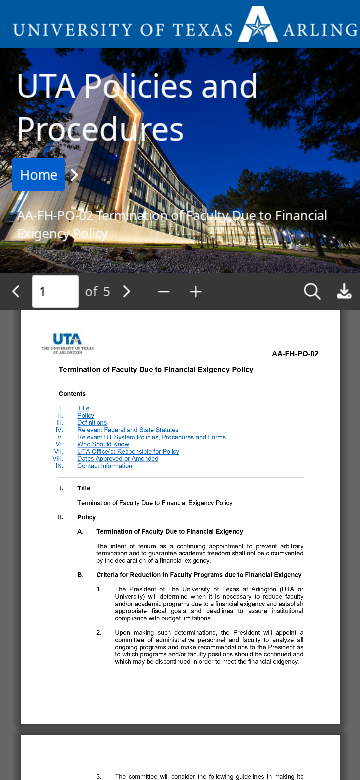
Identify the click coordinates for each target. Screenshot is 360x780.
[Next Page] (126, 291)
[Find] (312, 291)
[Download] (344, 291)
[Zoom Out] (164, 291)
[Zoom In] (196, 291)
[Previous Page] (16, 291)
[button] (180, 24)
